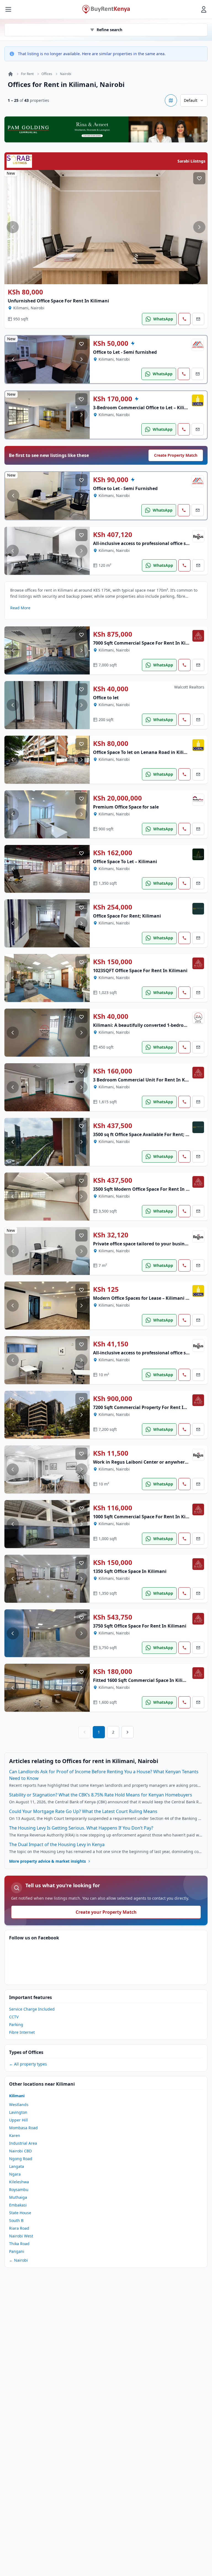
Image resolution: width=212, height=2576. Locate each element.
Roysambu (19, 2190)
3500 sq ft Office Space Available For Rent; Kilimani (149, 1134)
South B (16, 2220)
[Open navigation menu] (8, 9)
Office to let (106, 698)
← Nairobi (18, 2260)
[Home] (10, 74)
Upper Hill (18, 2120)
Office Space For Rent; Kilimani (127, 916)
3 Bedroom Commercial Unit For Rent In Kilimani (147, 1080)
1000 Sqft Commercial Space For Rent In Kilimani (146, 1517)
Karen (15, 2135)
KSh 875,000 (113, 634)
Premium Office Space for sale (126, 807)
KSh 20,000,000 (117, 798)
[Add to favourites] (199, 178)
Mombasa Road (23, 2128)
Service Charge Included (32, 2009)
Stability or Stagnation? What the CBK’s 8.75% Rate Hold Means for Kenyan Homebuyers (101, 1795)
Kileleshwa (19, 2182)
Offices (47, 74)
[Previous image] (13, 227)
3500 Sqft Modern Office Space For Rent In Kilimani (149, 1189)
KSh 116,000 (113, 1508)
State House (20, 2213)
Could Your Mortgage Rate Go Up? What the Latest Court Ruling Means (83, 1811)
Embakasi (18, 2205)
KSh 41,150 (111, 1344)
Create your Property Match (106, 1912)
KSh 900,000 (113, 1399)
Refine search (109, 30)
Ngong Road (21, 2159)
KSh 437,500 (113, 1126)
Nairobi (66, 74)
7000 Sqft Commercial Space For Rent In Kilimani (146, 643)
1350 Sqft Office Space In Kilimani (130, 1571)
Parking (16, 2025)
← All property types (28, 2064)
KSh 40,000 (111, 689)
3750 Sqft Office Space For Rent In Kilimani (140, 1626)
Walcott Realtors (189, 687)
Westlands (19, 2105)
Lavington (18, 2112)
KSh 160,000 (113, 1071)
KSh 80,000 (25, 292)
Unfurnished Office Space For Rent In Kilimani (58, 301)
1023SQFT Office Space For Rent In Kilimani (140, 971)
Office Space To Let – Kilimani (125, 862)
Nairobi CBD (20, 2151)
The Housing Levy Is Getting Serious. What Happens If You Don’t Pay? (81, 1828)
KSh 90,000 (111, 480)
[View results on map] (171, 100)
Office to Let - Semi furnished (125, 352)
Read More (20, 608)
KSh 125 (106, 1289)
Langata (17, 2166)
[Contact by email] (198, 319)
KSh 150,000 (113, 962)
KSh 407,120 (113, 535)
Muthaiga (18, 2197)
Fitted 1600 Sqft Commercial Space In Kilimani (144, 1680)
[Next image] (199, 227)
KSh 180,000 (113, 1671)
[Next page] (128, 1732)
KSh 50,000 (111, 343)
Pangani (17, 2251)
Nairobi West (21, 2236)
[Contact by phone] (184, 319)
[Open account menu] (204, 9)
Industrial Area (23, 2143)
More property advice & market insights (47, 1861)
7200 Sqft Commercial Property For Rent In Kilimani (150, 1407)
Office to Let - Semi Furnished (125, 488)
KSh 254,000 (113, 907)
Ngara (15, 2174)
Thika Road (19, 2244)
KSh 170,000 (113, 399)
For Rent (27, 74)
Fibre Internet (22, 2032)
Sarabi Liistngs (191, 161)
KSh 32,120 (111, 1235)
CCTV (14, 2017)
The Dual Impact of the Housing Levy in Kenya (57, 1844)
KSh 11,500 (111, 1453)
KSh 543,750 (113, 1617)
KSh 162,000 (113, 853)
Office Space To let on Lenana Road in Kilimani (144, 752)
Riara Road (19, 2228)
